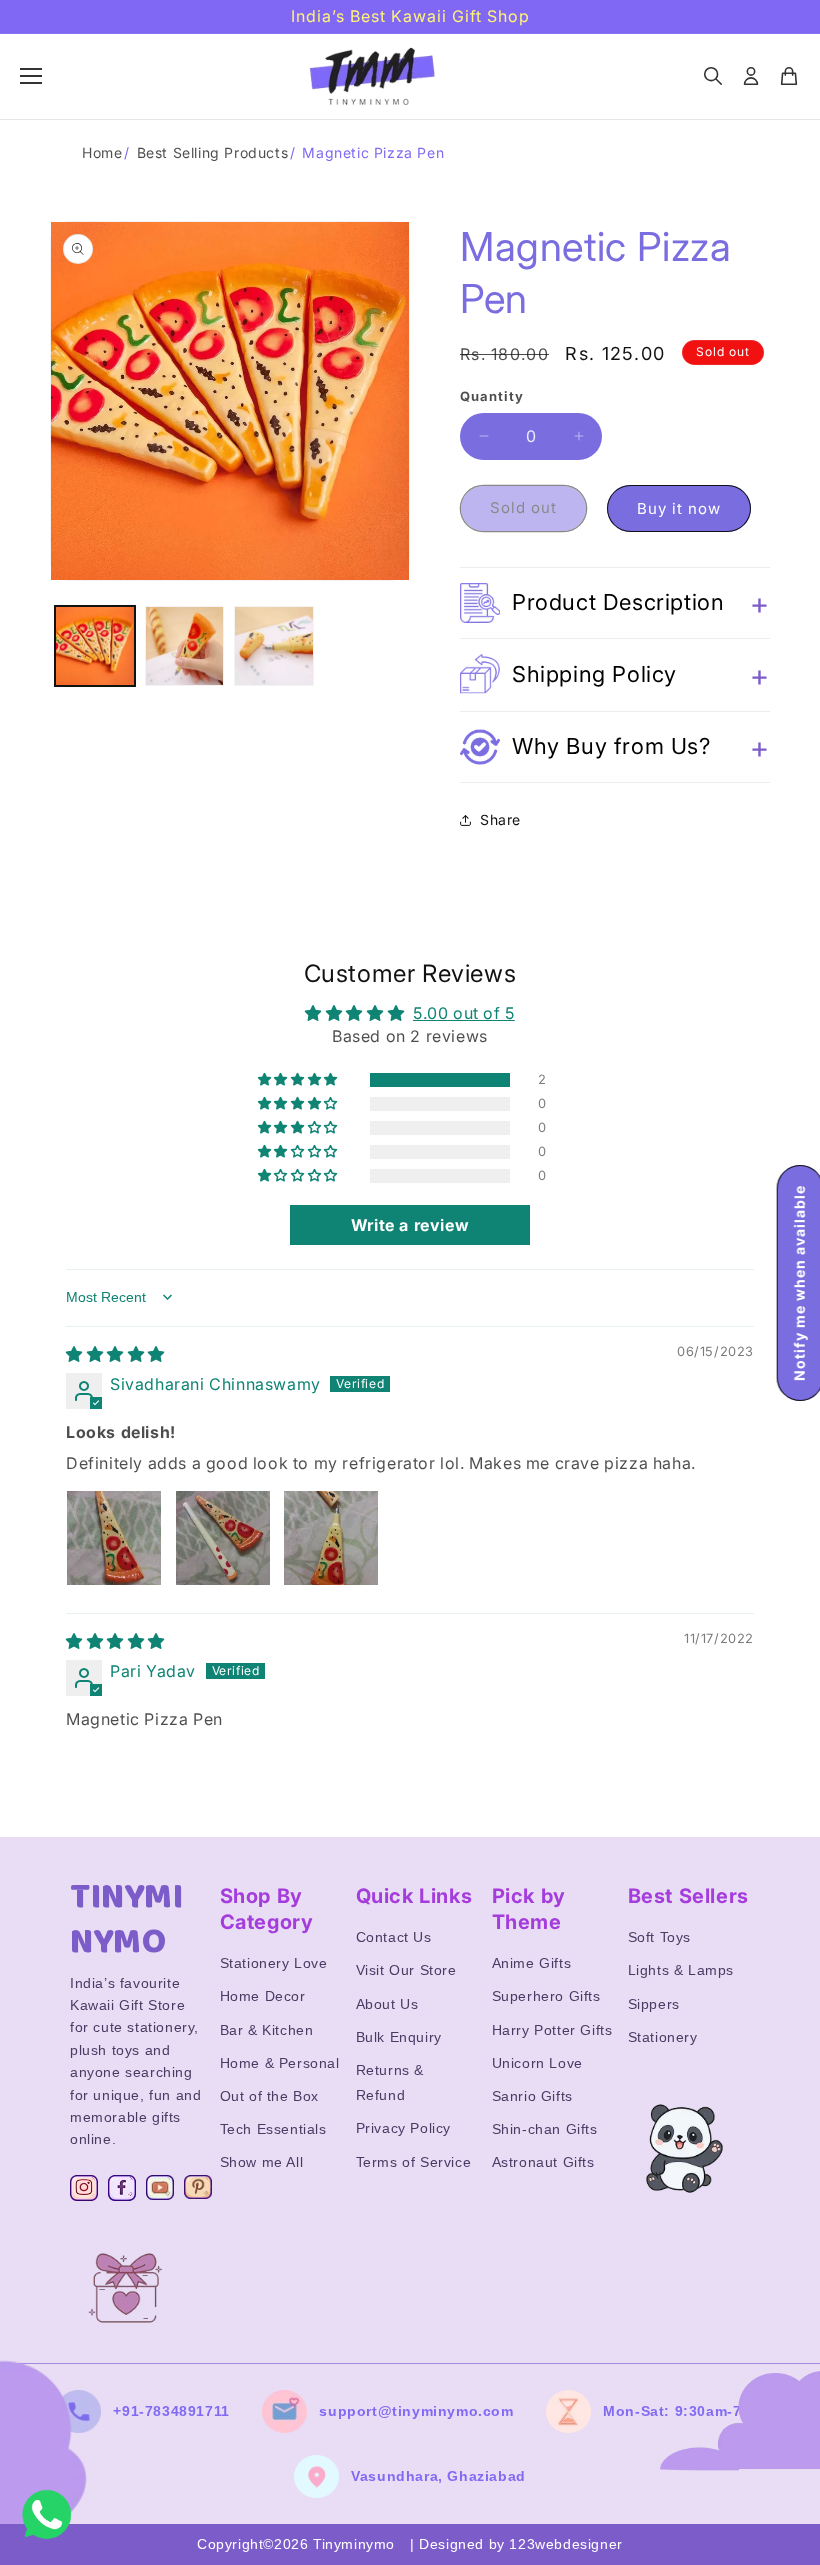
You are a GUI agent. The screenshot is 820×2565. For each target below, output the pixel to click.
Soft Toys (659, 1937)
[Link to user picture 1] (114, 1538)
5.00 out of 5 (464, 1013)
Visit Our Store (406, 1970)
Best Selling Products (213, 152)
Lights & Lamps (681, 1970)
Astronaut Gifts (543, 2162)
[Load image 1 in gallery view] (95, 646)
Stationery (663, 2037)
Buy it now (679, 508)
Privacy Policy (403, 2128)
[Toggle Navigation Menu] (31, 76)
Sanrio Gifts (532, 2096)
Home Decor (263, 1996)
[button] (615, 603)
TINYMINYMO (127, 1920)
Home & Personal (280, 2063)
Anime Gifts (532, 1963)
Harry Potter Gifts (552, 2030)
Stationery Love (274, 1963)
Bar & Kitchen (267, 2030)
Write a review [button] (410, 1225)
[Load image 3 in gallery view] (274, 646)
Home (102, 152)
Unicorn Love (537, 2063)
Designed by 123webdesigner (521, 2544)
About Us (387, 2004)
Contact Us (394, 1937)
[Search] (713, 76)
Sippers (654, 2004)
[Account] (751, 76)
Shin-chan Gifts (545, 2129)
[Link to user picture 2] (223, 1538)
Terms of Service (414, 2162)
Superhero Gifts (546, 1996)
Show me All (262, 2162)
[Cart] (789, 76)
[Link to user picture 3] (331, 1538)
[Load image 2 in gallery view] (185, 646)
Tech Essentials (273, 2129)
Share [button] (500, 819)
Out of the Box (269, 2096)
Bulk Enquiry (399, 2037)
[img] (115, 1354)
